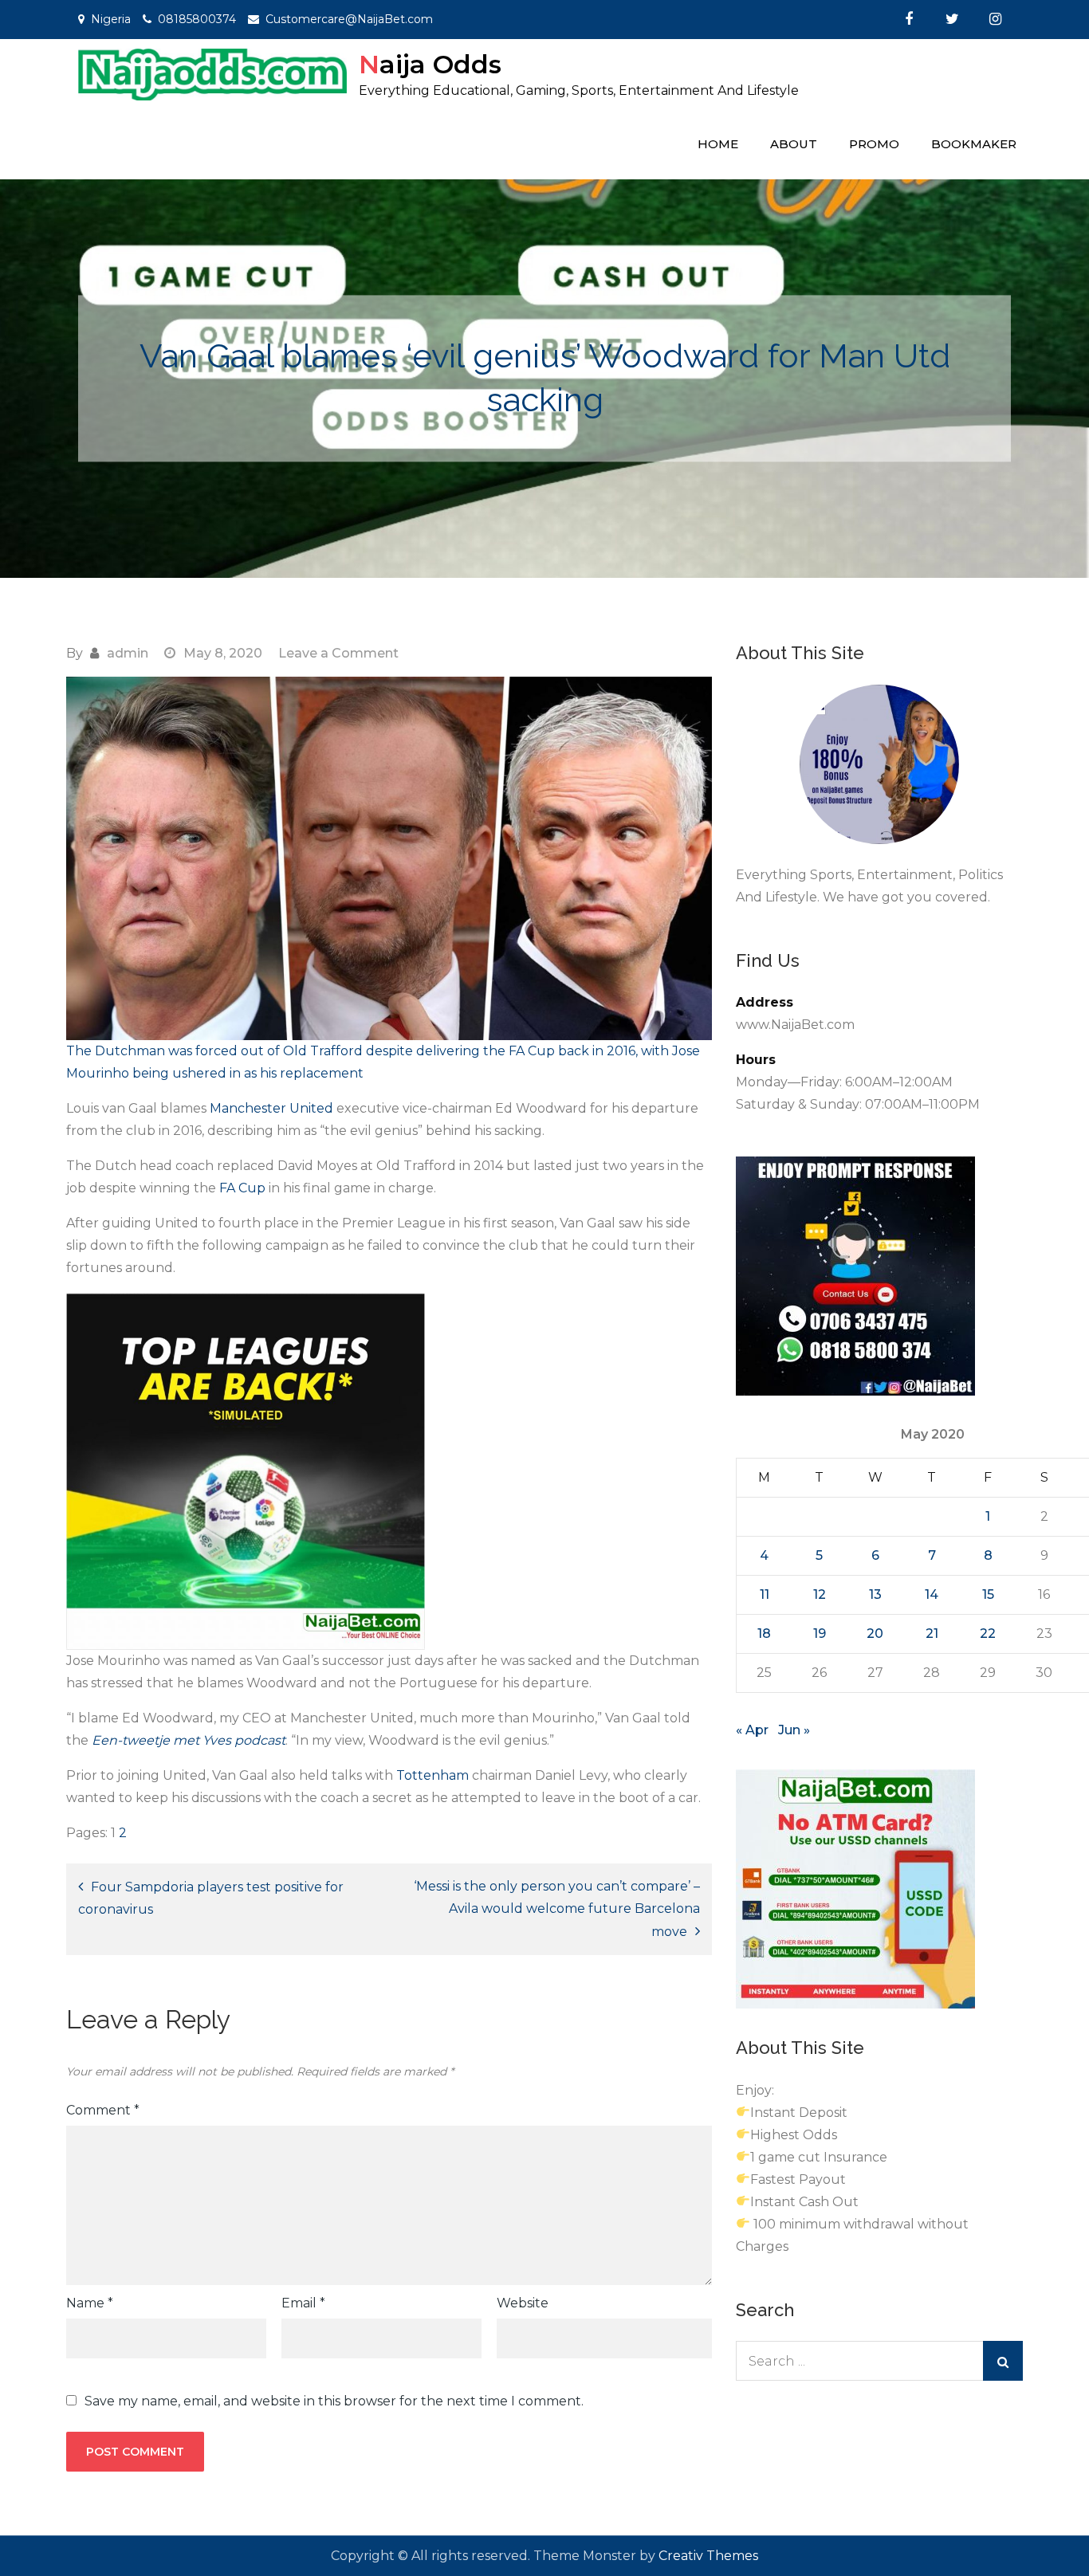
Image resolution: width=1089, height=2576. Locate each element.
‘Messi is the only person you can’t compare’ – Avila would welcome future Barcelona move (557, 1909)
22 (988, 1634)
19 (820, 1634)
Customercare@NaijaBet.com (349, 19)
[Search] (1003, 2361)
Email (303, 2303)
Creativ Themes (708, 2556)
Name (90, 2303)
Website (523, 2303)
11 (765, 1594)
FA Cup (244, 1188)
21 (932, 1634)
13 (875, 1594)
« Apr (752, 1730)
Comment (103, 2110)
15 (988, 1594)
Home (718, 144)
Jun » (794, 1730)
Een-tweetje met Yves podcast (189, 1740)
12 (820, 1594)
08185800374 (197, 19)
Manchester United (271, 1108)
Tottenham (434, 1775)
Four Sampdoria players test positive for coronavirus (211, 1898)
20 (875, 1634)
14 (932, 1594)
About (794, 144)
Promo (874, 144)
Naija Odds (430, 64)
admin (128, 653)
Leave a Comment (338, 653)
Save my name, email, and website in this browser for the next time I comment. (334, 2401)
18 (764, 1634)
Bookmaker (974, 144)
